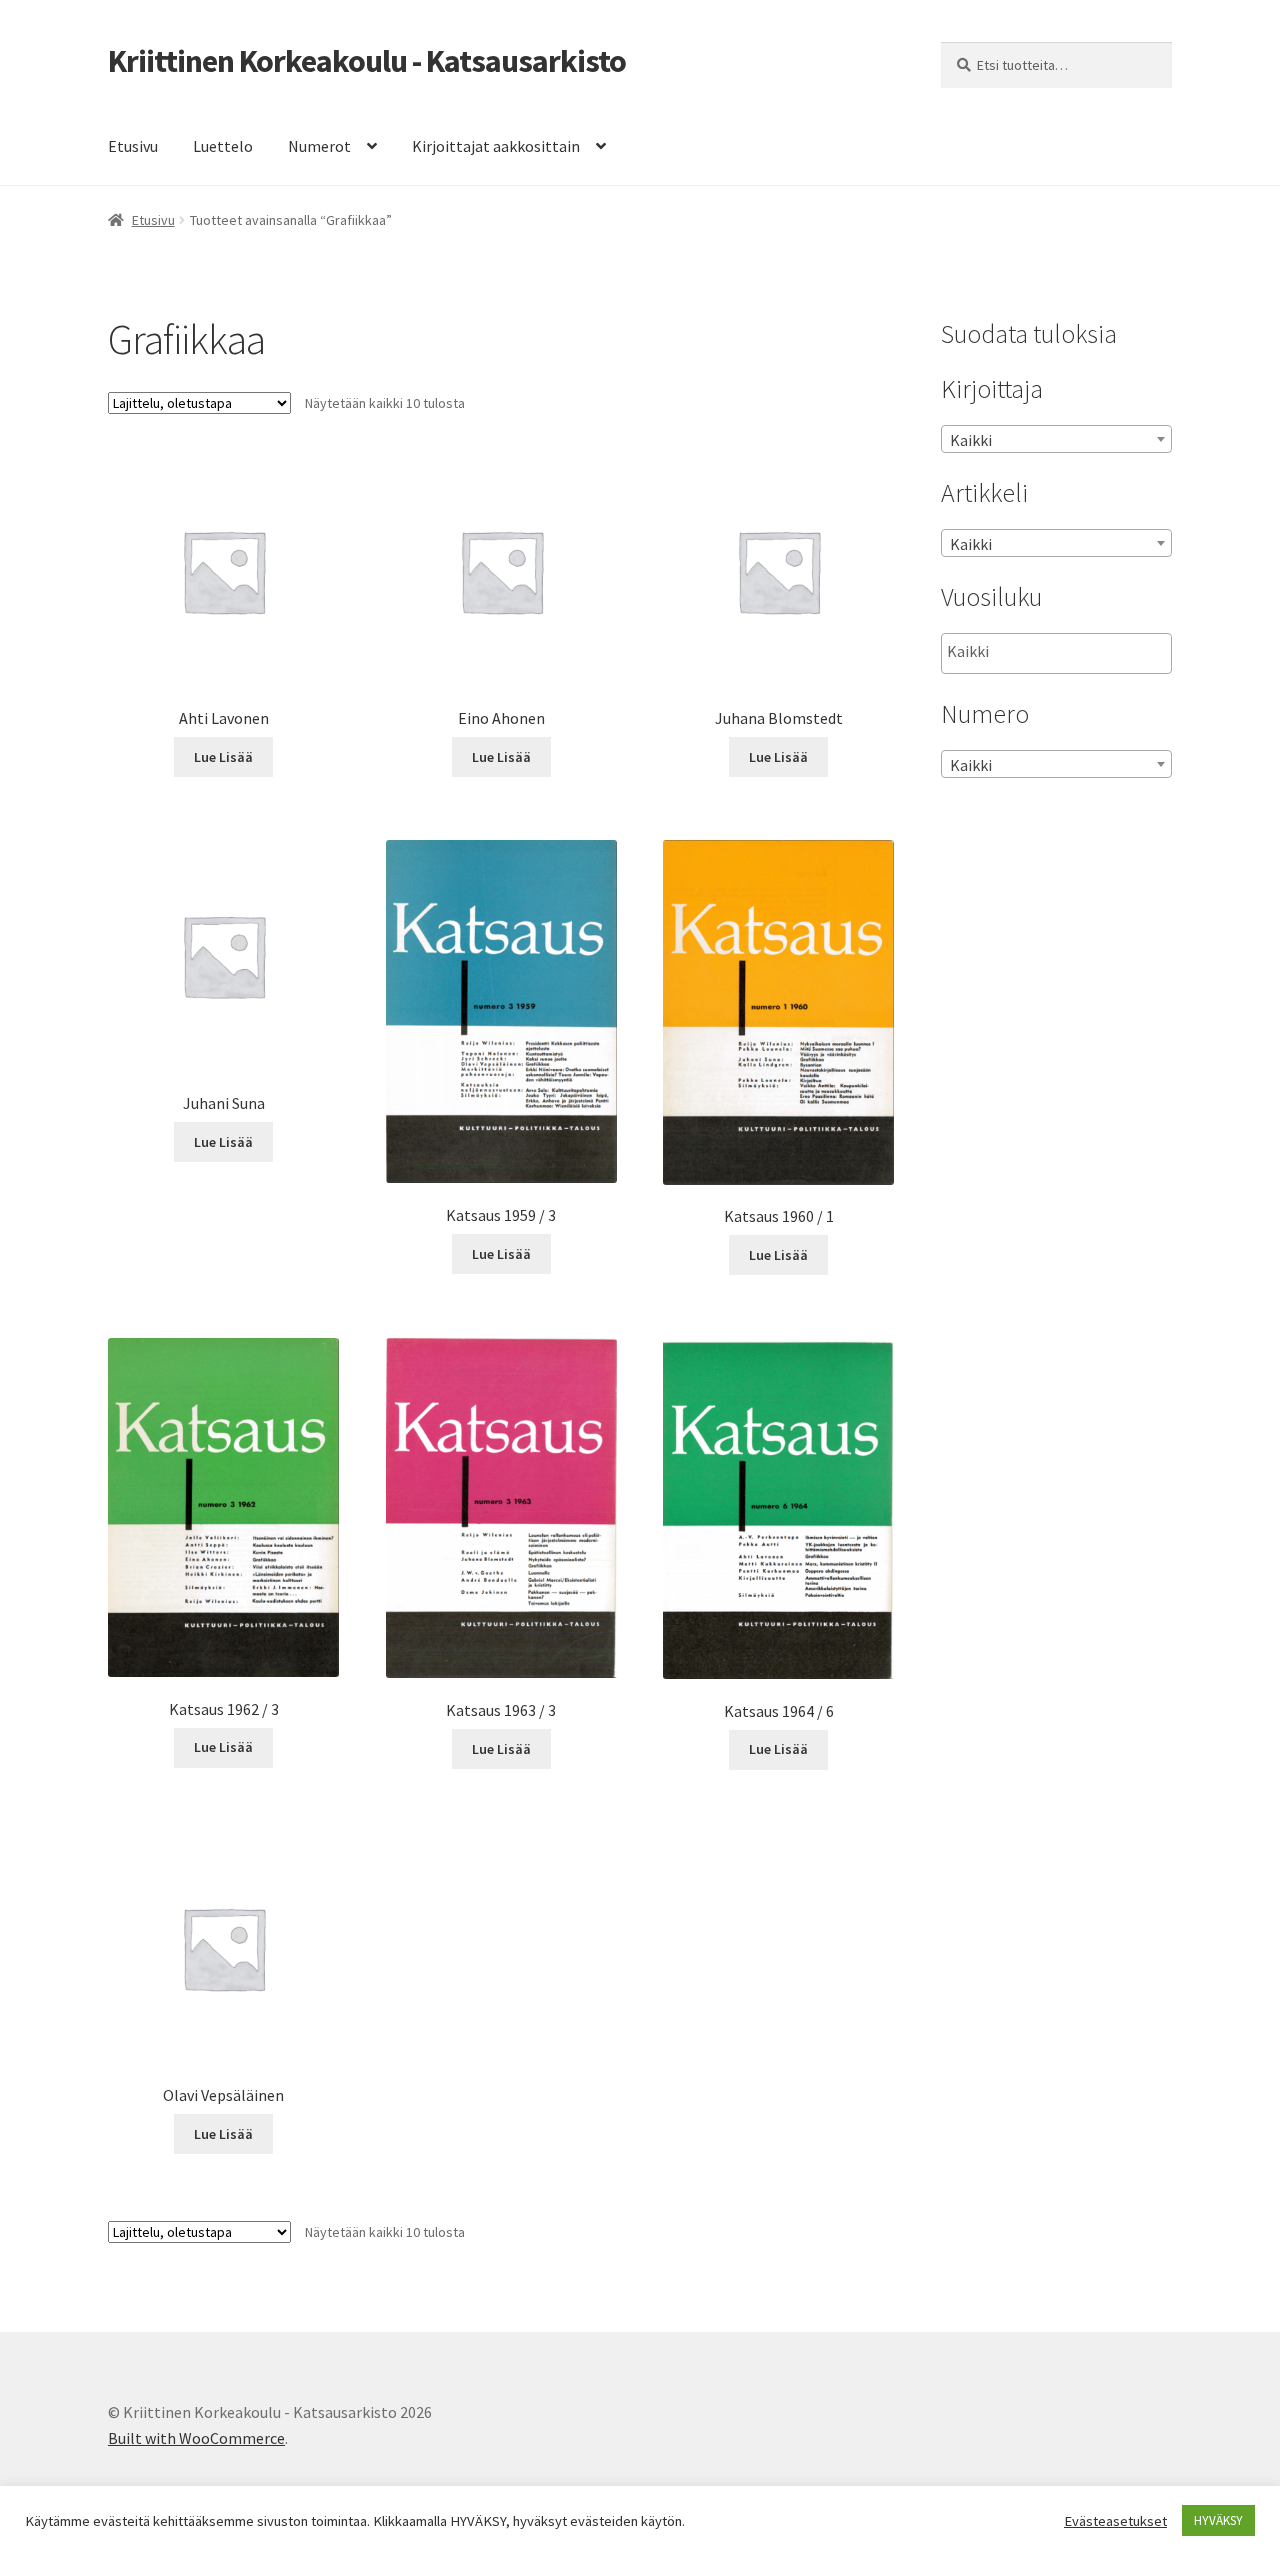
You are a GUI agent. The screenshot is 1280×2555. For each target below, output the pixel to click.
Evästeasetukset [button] (1115, 2521)
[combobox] (1056, 439)
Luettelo (223, 146)
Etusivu (133, 146)
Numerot (319, 146)
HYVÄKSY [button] (1218, 2520)
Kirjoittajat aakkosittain (496, 146)
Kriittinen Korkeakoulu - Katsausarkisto (367, 61)
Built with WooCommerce (196, 2438)
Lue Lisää (223, 757)
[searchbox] (1047, 652)
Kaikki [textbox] (971, 440)
